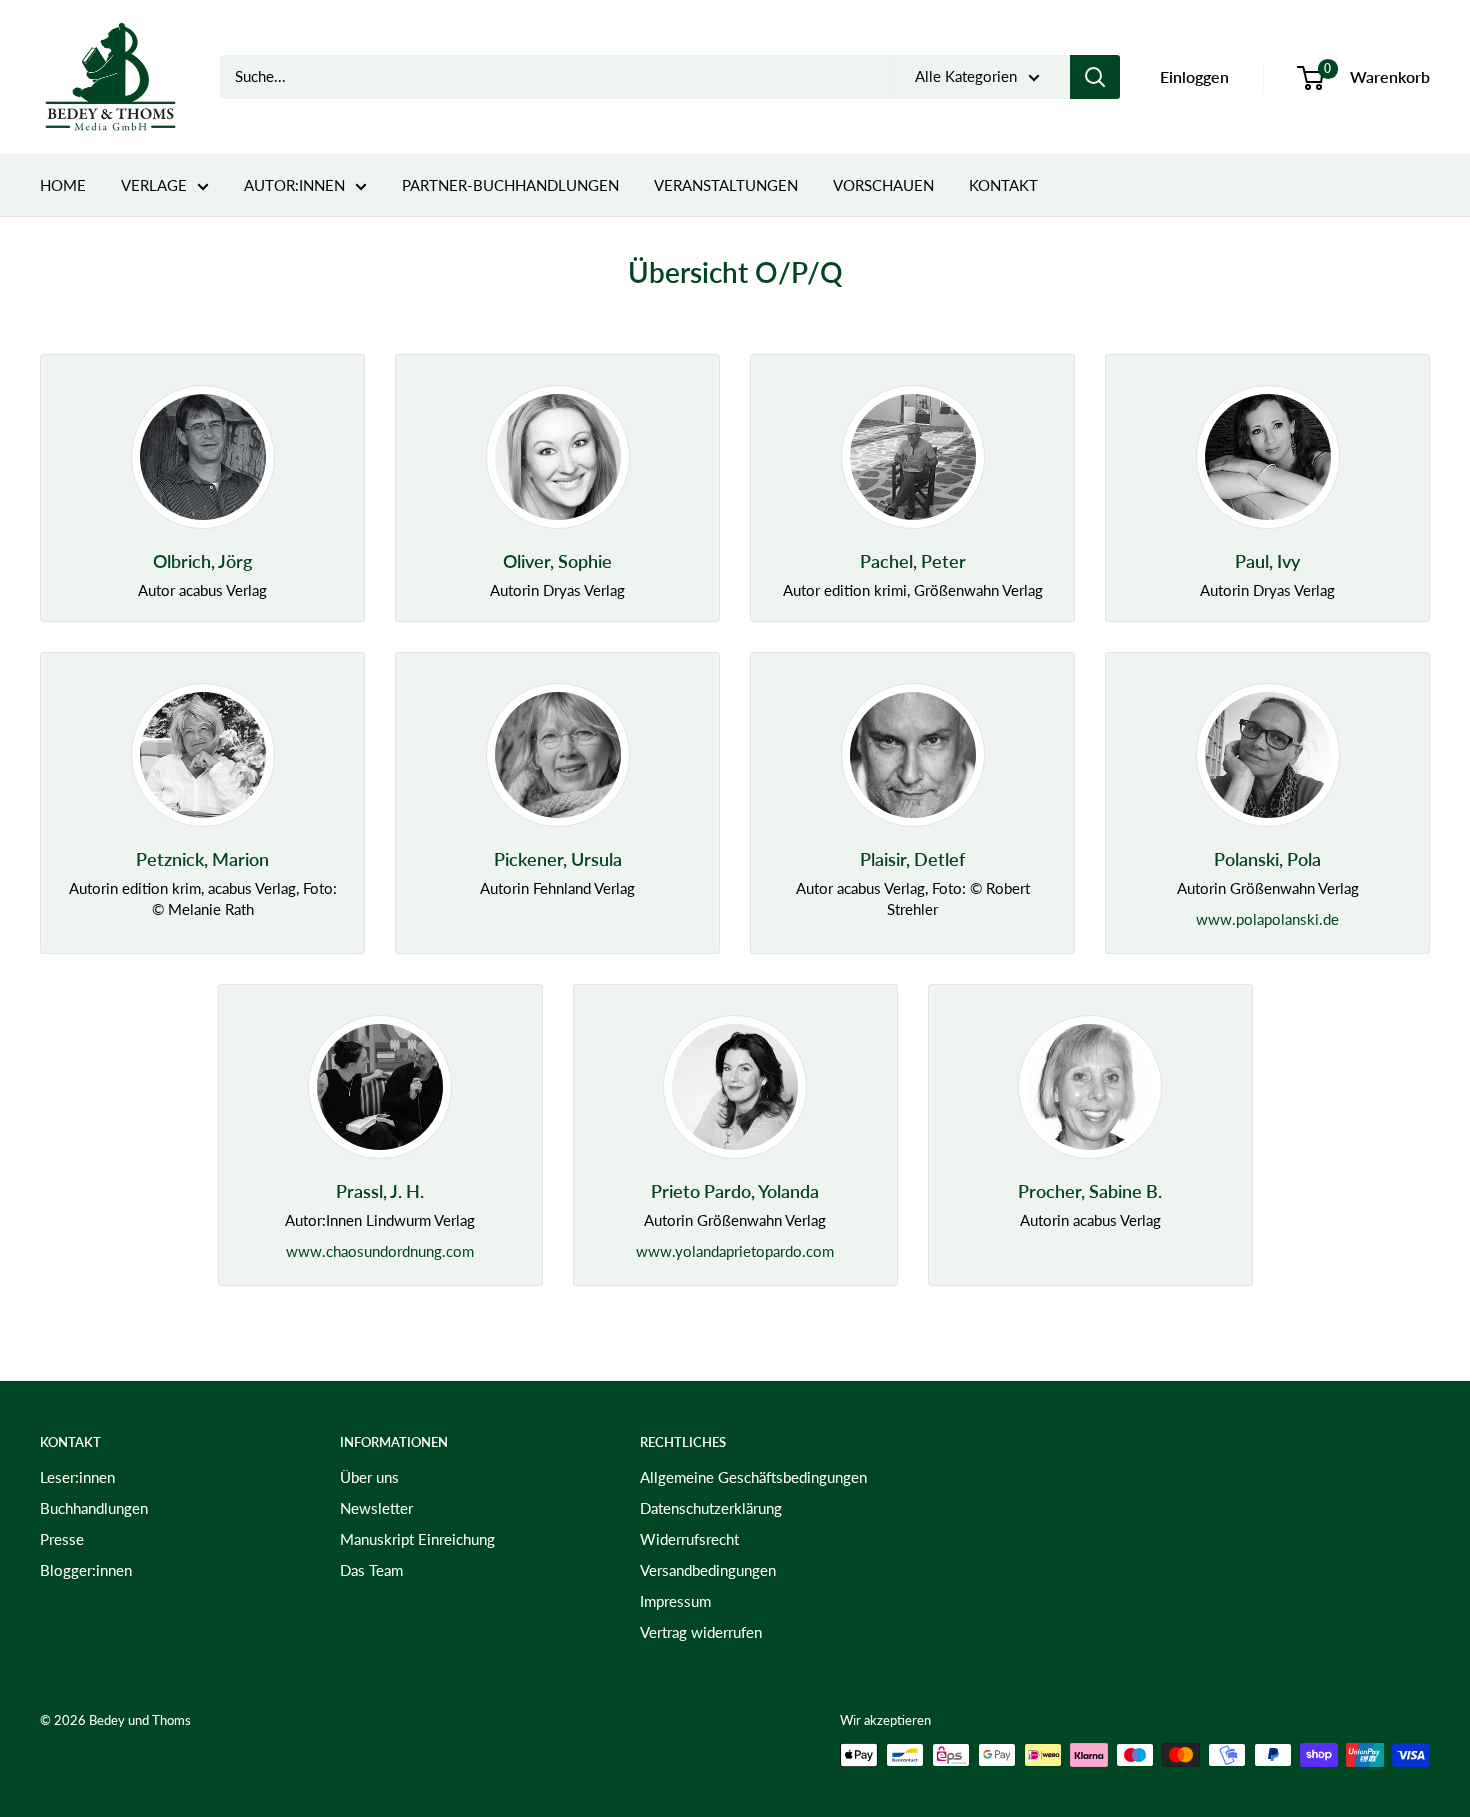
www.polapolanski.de (1267, 919)
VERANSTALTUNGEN (726, 185)
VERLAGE (154, 185)
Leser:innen (77, 1477)
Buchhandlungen (94, 1508)
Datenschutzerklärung (711, 1508)
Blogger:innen (86, 1570)
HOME (63, 185)
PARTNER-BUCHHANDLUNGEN (510, 185)
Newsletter (376, 1508)
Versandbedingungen (708, 1570)
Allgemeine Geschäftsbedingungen (753, 1477)
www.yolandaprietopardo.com (735, 1251)
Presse (62, 1539)
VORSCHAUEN (883, 185)
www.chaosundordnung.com (380, 1251)
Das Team (371, 1570)
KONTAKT (1003, 185)
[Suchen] (1095, 77)
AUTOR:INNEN (294, 185)
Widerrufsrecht (689, 1539)
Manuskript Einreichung (417, 1539)
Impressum (675, 1601)
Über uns (369, 1477)
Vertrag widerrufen (701, 1632)
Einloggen (1194, 76)
